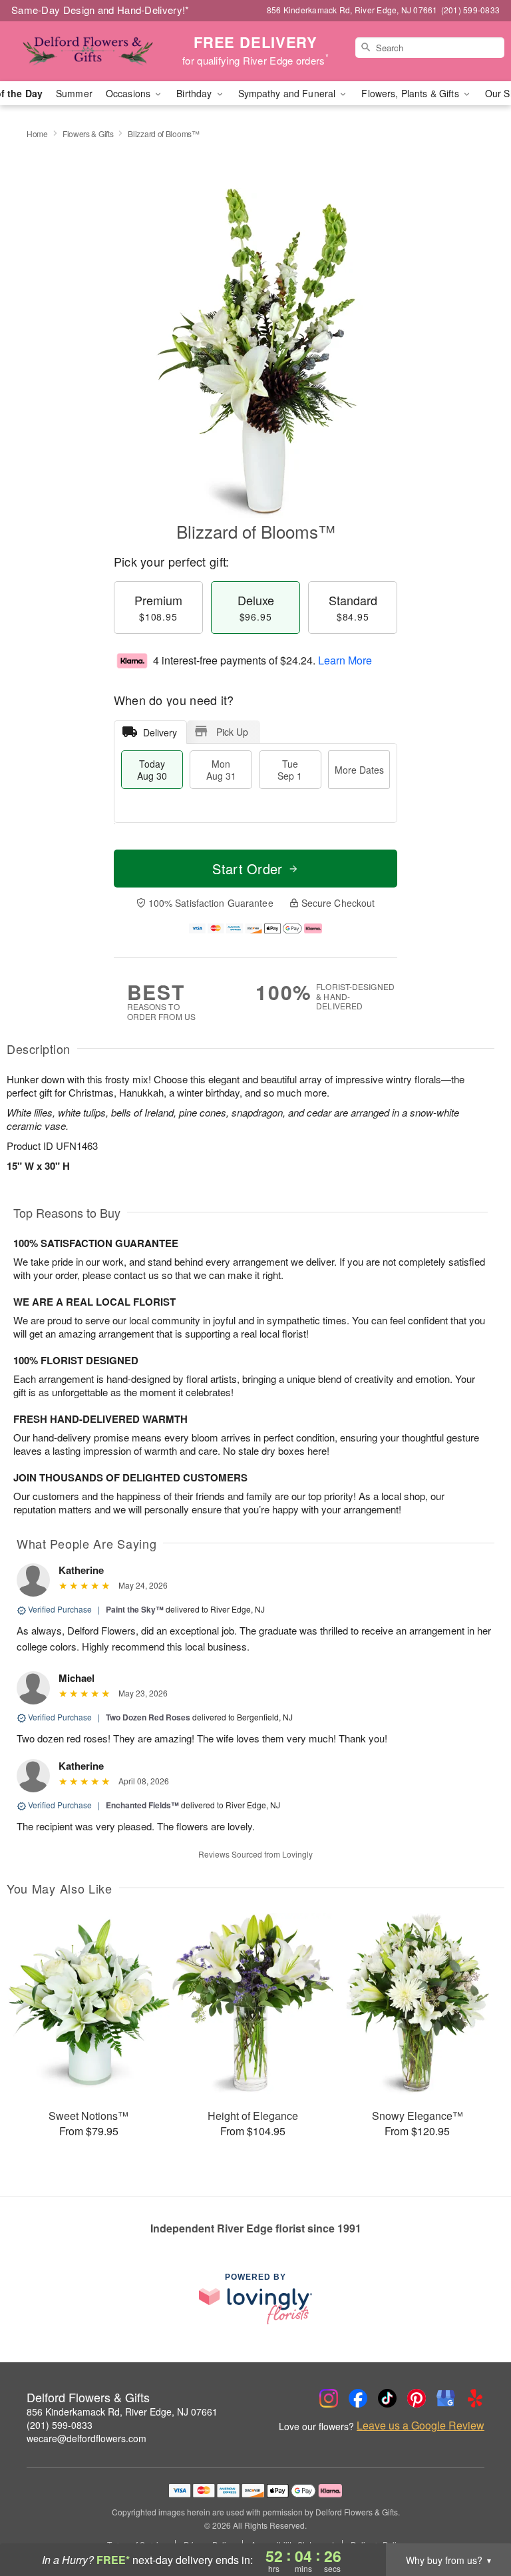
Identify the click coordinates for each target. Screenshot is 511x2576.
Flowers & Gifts (88, 133)
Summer (74, 93)
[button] (476, 2519)
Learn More (345, 660)
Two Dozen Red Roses (148, 1717)
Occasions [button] (129, 93)
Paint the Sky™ (135, 1609)
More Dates (359, 770)
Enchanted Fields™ (142, 1805)
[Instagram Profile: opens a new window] (329, 2398)
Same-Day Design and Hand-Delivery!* (100, 10)
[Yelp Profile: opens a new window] (475, 2398)
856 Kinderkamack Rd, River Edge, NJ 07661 (122, 2412)
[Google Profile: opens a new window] (446, 2398)
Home (37, 133)
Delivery (160, 732)
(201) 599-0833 (60, 2425)
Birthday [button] (195, 93)
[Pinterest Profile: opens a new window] (417, 2398)
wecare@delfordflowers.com (86, 2438)
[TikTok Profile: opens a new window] (387, 2398)
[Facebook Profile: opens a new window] (358, 2398)
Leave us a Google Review (421, 2426)
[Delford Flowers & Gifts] (88, 51)
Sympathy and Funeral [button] (288, 93)
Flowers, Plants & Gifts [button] (411, 93)
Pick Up (232, 732)
